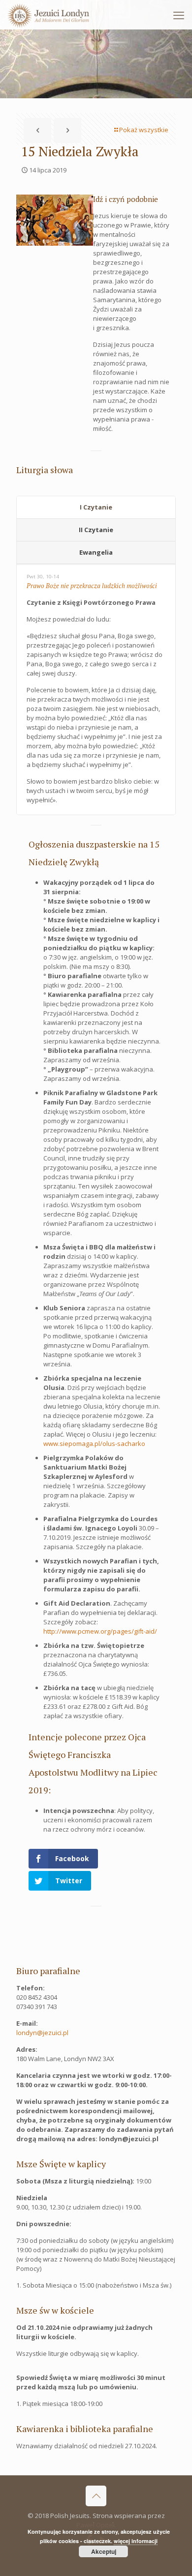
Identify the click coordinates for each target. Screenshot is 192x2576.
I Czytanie (96, 507)
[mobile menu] (179, 15)
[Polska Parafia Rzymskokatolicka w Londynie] (48, 15)
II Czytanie (96, 530)
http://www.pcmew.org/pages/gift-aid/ (100, 1631)
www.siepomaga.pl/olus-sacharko (94, 1444)
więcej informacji (136, 2541)
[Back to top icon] (96, 2496)
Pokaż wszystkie (144, 130)
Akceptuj (104, 2551)
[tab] (96, 508)
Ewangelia (96, 552)
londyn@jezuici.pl (42, 2033)
